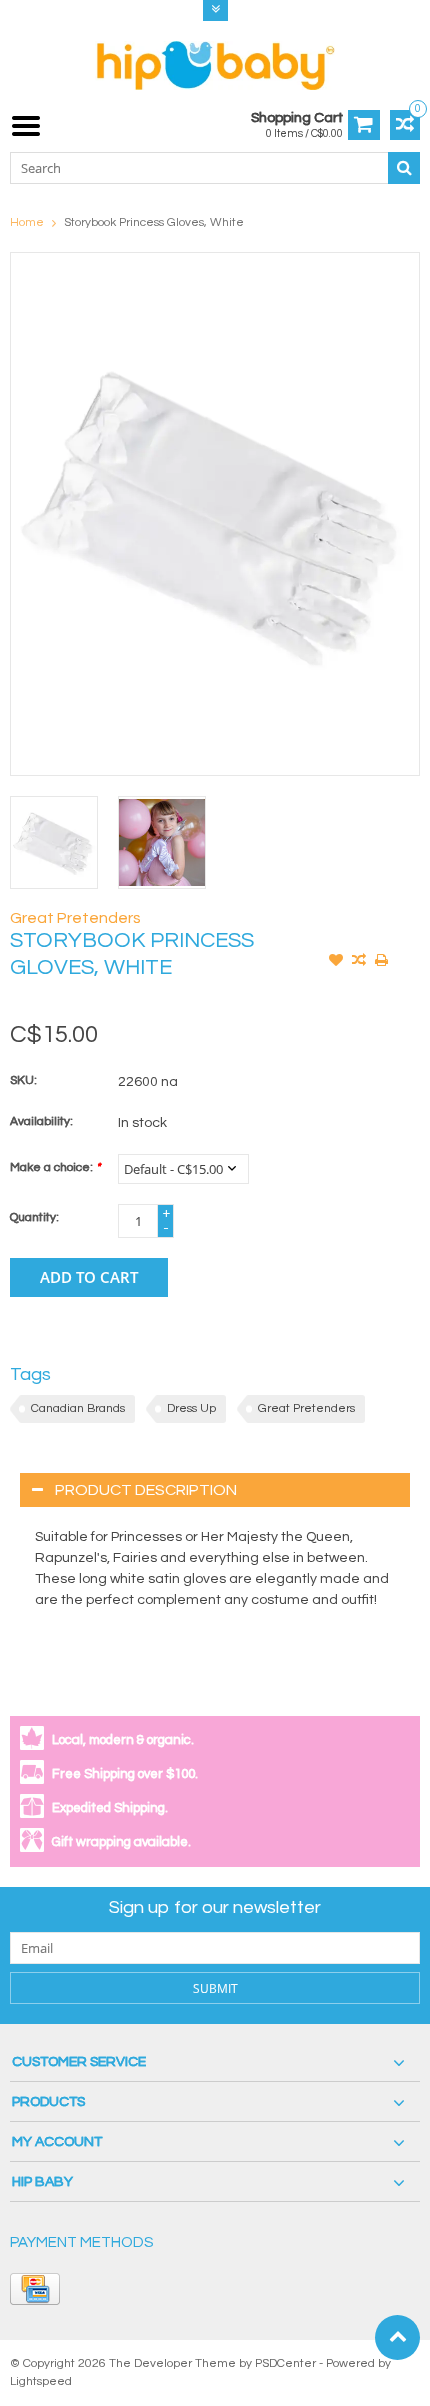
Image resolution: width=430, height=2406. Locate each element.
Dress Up (191, 1408)
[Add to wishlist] (336, 962)
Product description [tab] (146, 1490)
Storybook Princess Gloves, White (154, 222)
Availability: (41, 1121)
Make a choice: (55, 1167)
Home (27, 222)
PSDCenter (285, 2363)
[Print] (382, 962)
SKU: (23, 1080)
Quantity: (34, 1217)
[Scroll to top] (397, 2337)
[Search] (404, 168)
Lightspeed (41, 2381)
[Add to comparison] (359, 962)
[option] (54, 842)
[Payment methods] (35, 2289)
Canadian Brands (78, 1408)
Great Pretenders (75, 918)
